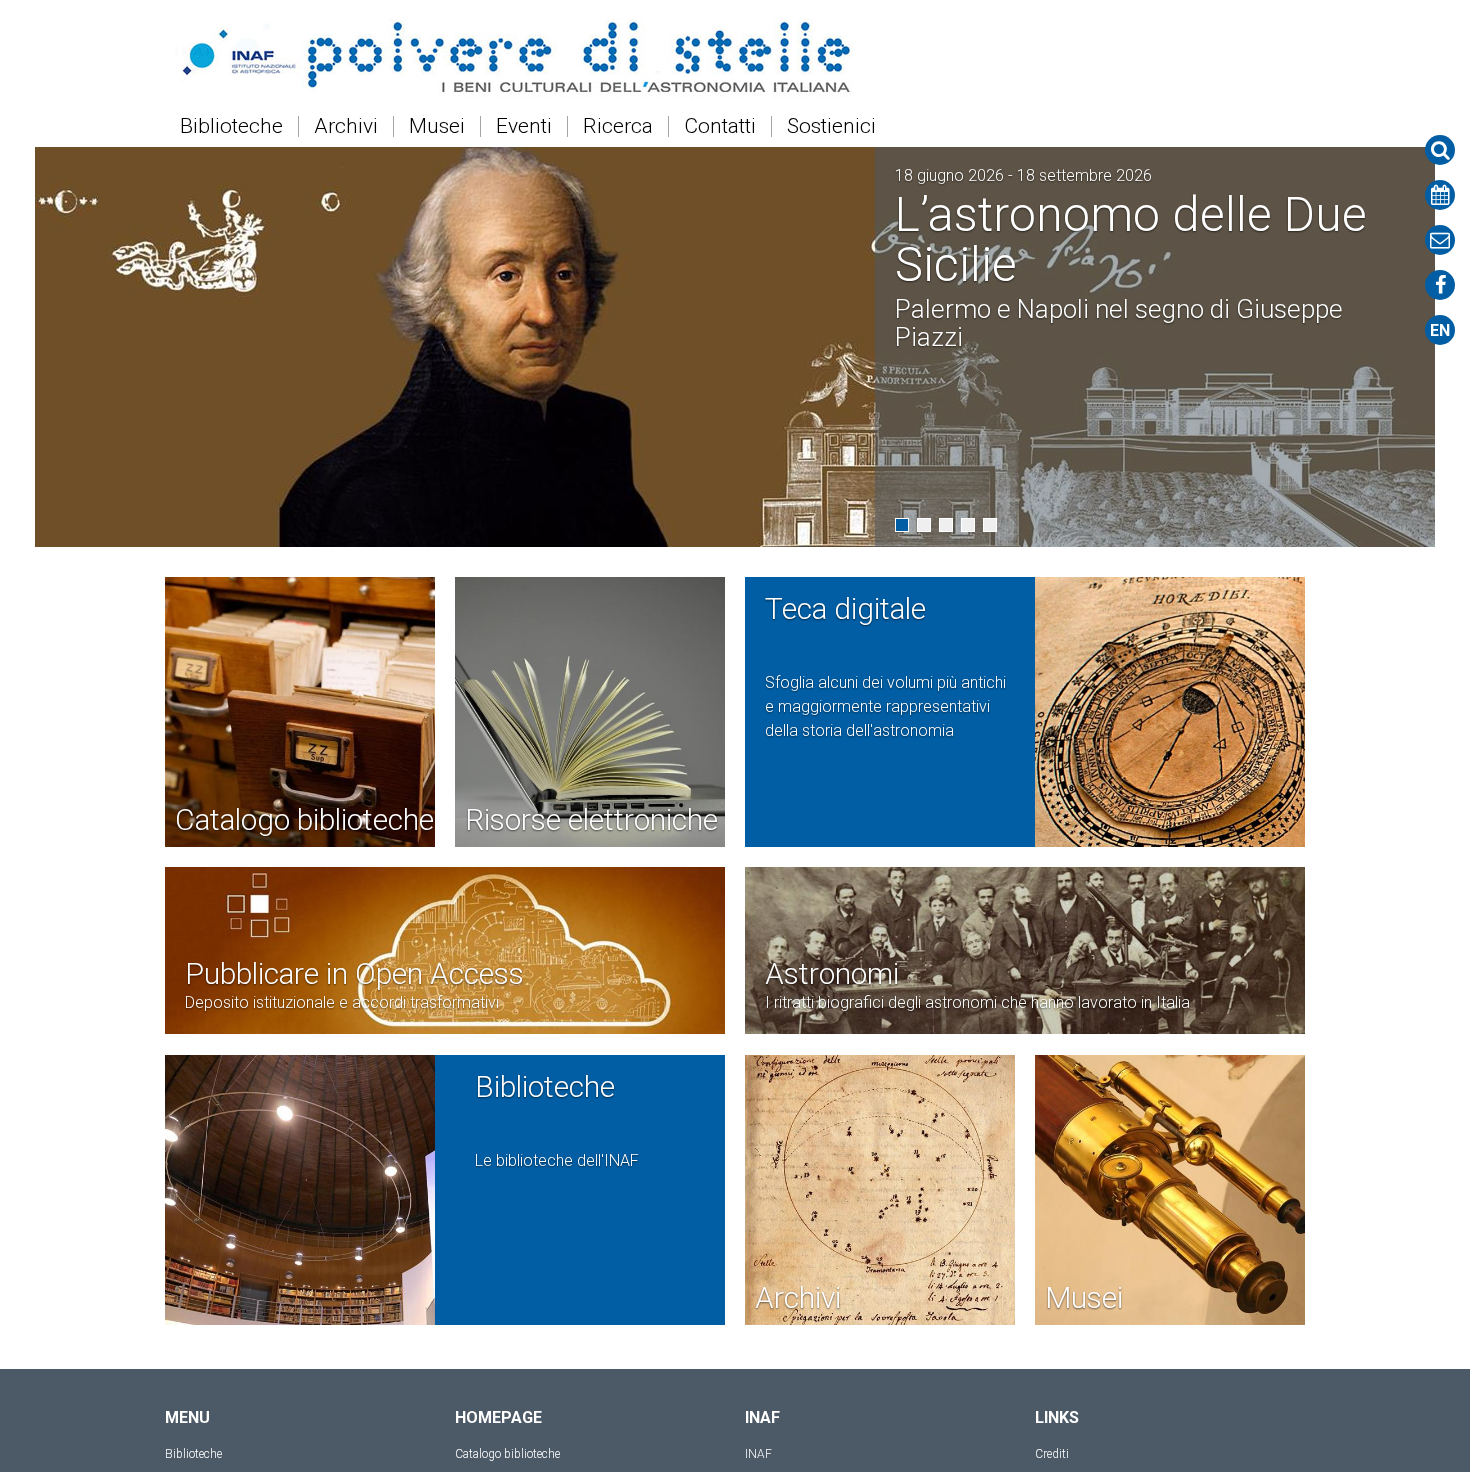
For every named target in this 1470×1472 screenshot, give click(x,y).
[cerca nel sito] (1440, 150)
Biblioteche (231, 126)
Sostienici (831, 126)
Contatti (720, 126)
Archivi (346, 126)
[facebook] (1440, 285)
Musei (437, 126)
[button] (902, 525)
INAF (758, 1454)
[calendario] (1440, 195)
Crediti (1052, 1454)
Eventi (524, 126)
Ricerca (618, 126)
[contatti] (1440, 240)
